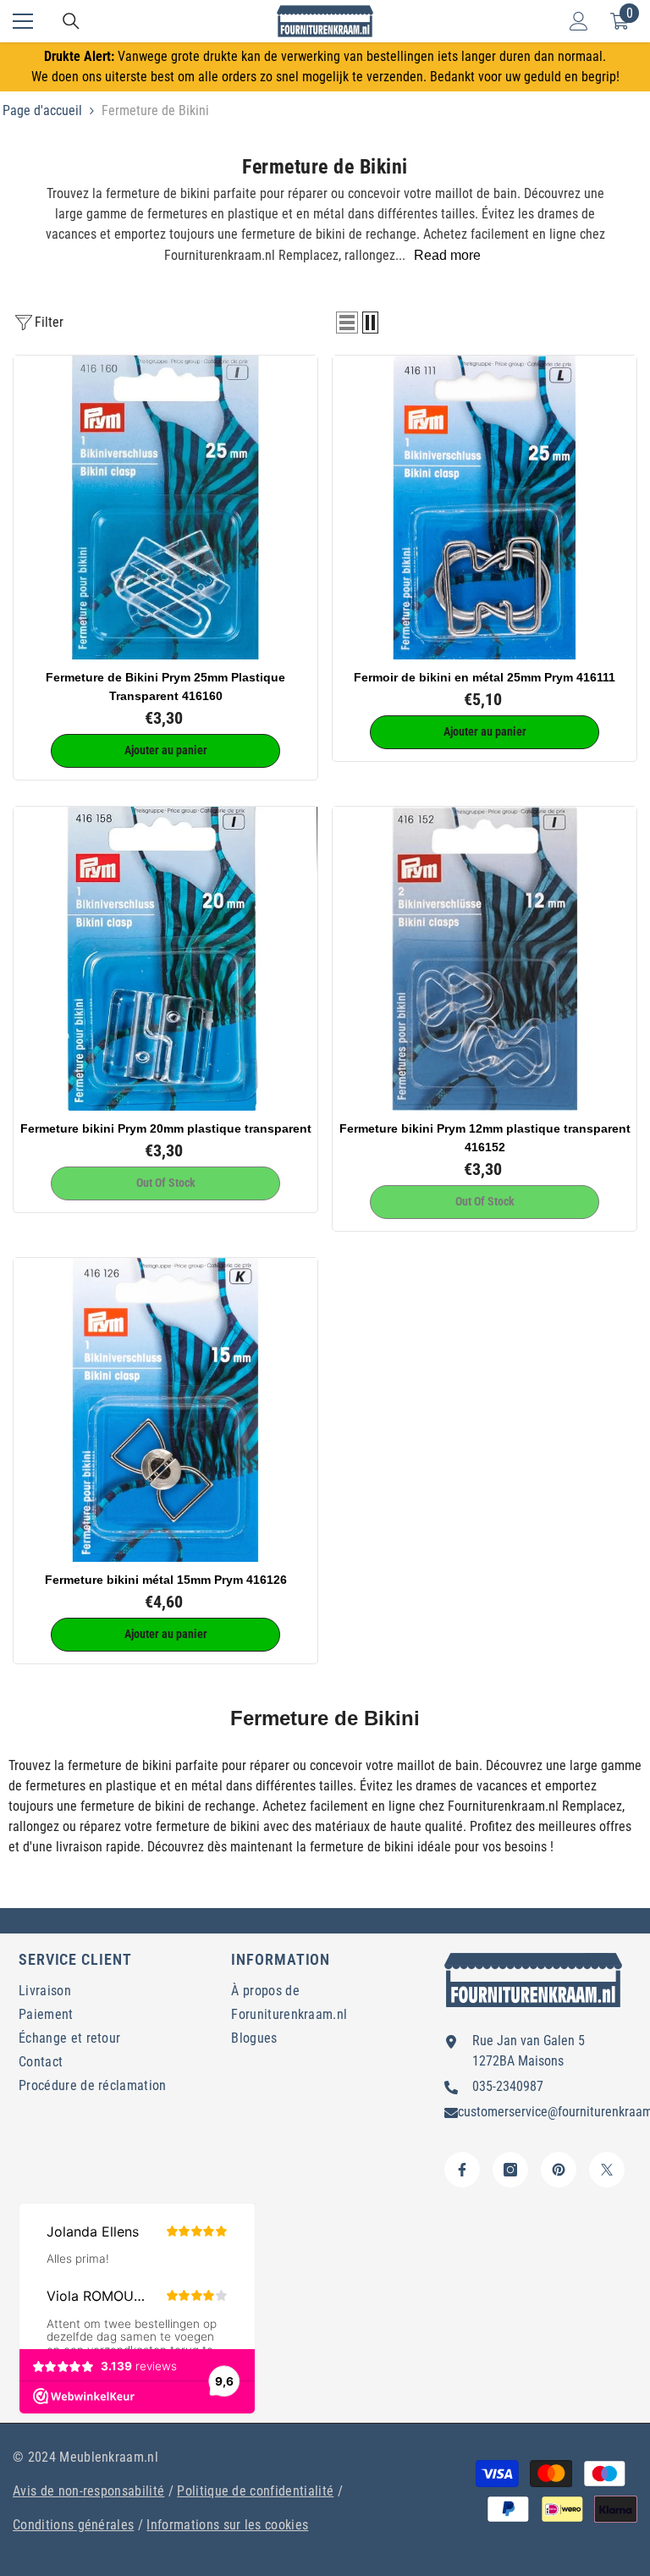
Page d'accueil (42, 110)
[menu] (23, 21)
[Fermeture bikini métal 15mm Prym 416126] (165, 1410)
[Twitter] (607, 2170)
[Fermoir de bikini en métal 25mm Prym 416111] (485, 507)
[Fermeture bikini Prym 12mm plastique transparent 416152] (485, 959)
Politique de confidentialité (255, 2491)
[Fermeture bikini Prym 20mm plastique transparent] (165, 959)
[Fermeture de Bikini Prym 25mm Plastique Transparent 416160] (165, 507)
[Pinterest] (559, 2170)
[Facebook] (462, 2170)
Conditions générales (73, 2525)
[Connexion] (579, 21)
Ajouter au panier (166, 750)
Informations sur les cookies (227, 2525)
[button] (347, 323)
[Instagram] (510, 2170)
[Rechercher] (71, 21)
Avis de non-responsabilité (88, 2491)
